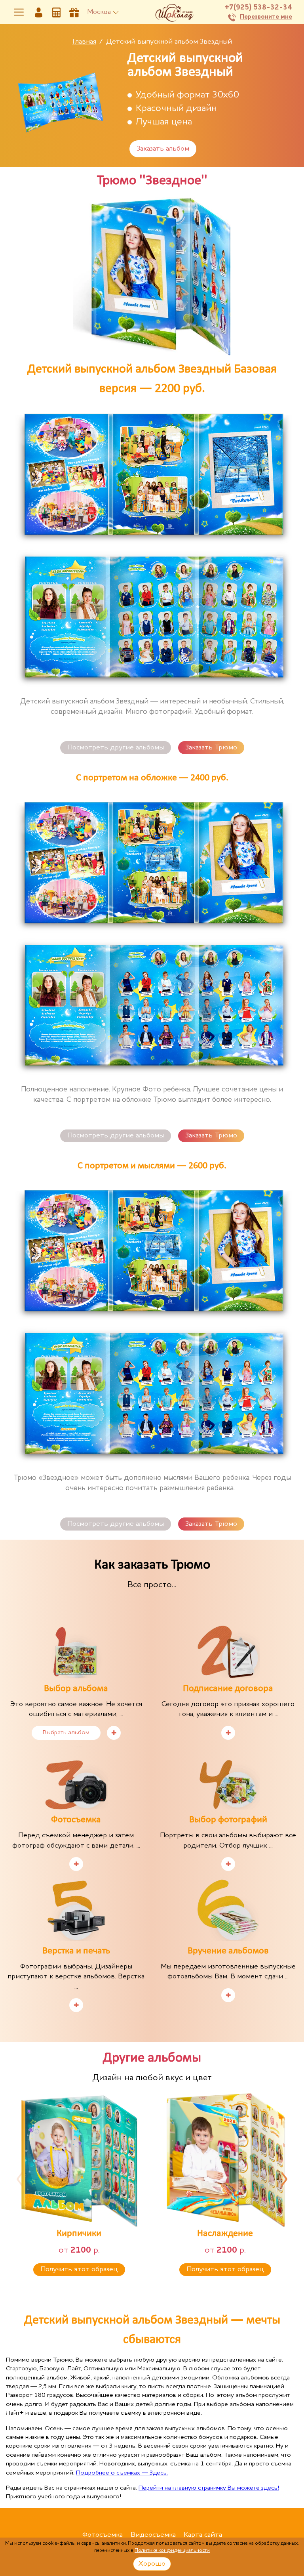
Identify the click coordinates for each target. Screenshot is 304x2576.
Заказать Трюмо (211, 747)
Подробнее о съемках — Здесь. (122, 2473)
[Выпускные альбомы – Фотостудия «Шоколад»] (174, 12)
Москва (99, 12)
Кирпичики (79, 2234)
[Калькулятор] (56, 12)
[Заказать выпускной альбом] (74, 12)
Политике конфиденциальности (172, 2550)
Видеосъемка (153, 2535)
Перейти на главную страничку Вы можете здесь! (209, 2488)
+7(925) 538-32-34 (258, 8)
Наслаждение (225, 2234)
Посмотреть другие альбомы (116, 747)
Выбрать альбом (66, 1733)
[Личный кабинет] (39, 12)
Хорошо (152, 2564)
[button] (20, 2179)
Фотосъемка (103, 2535)
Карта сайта (203, 2535)
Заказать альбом (163, 149)
